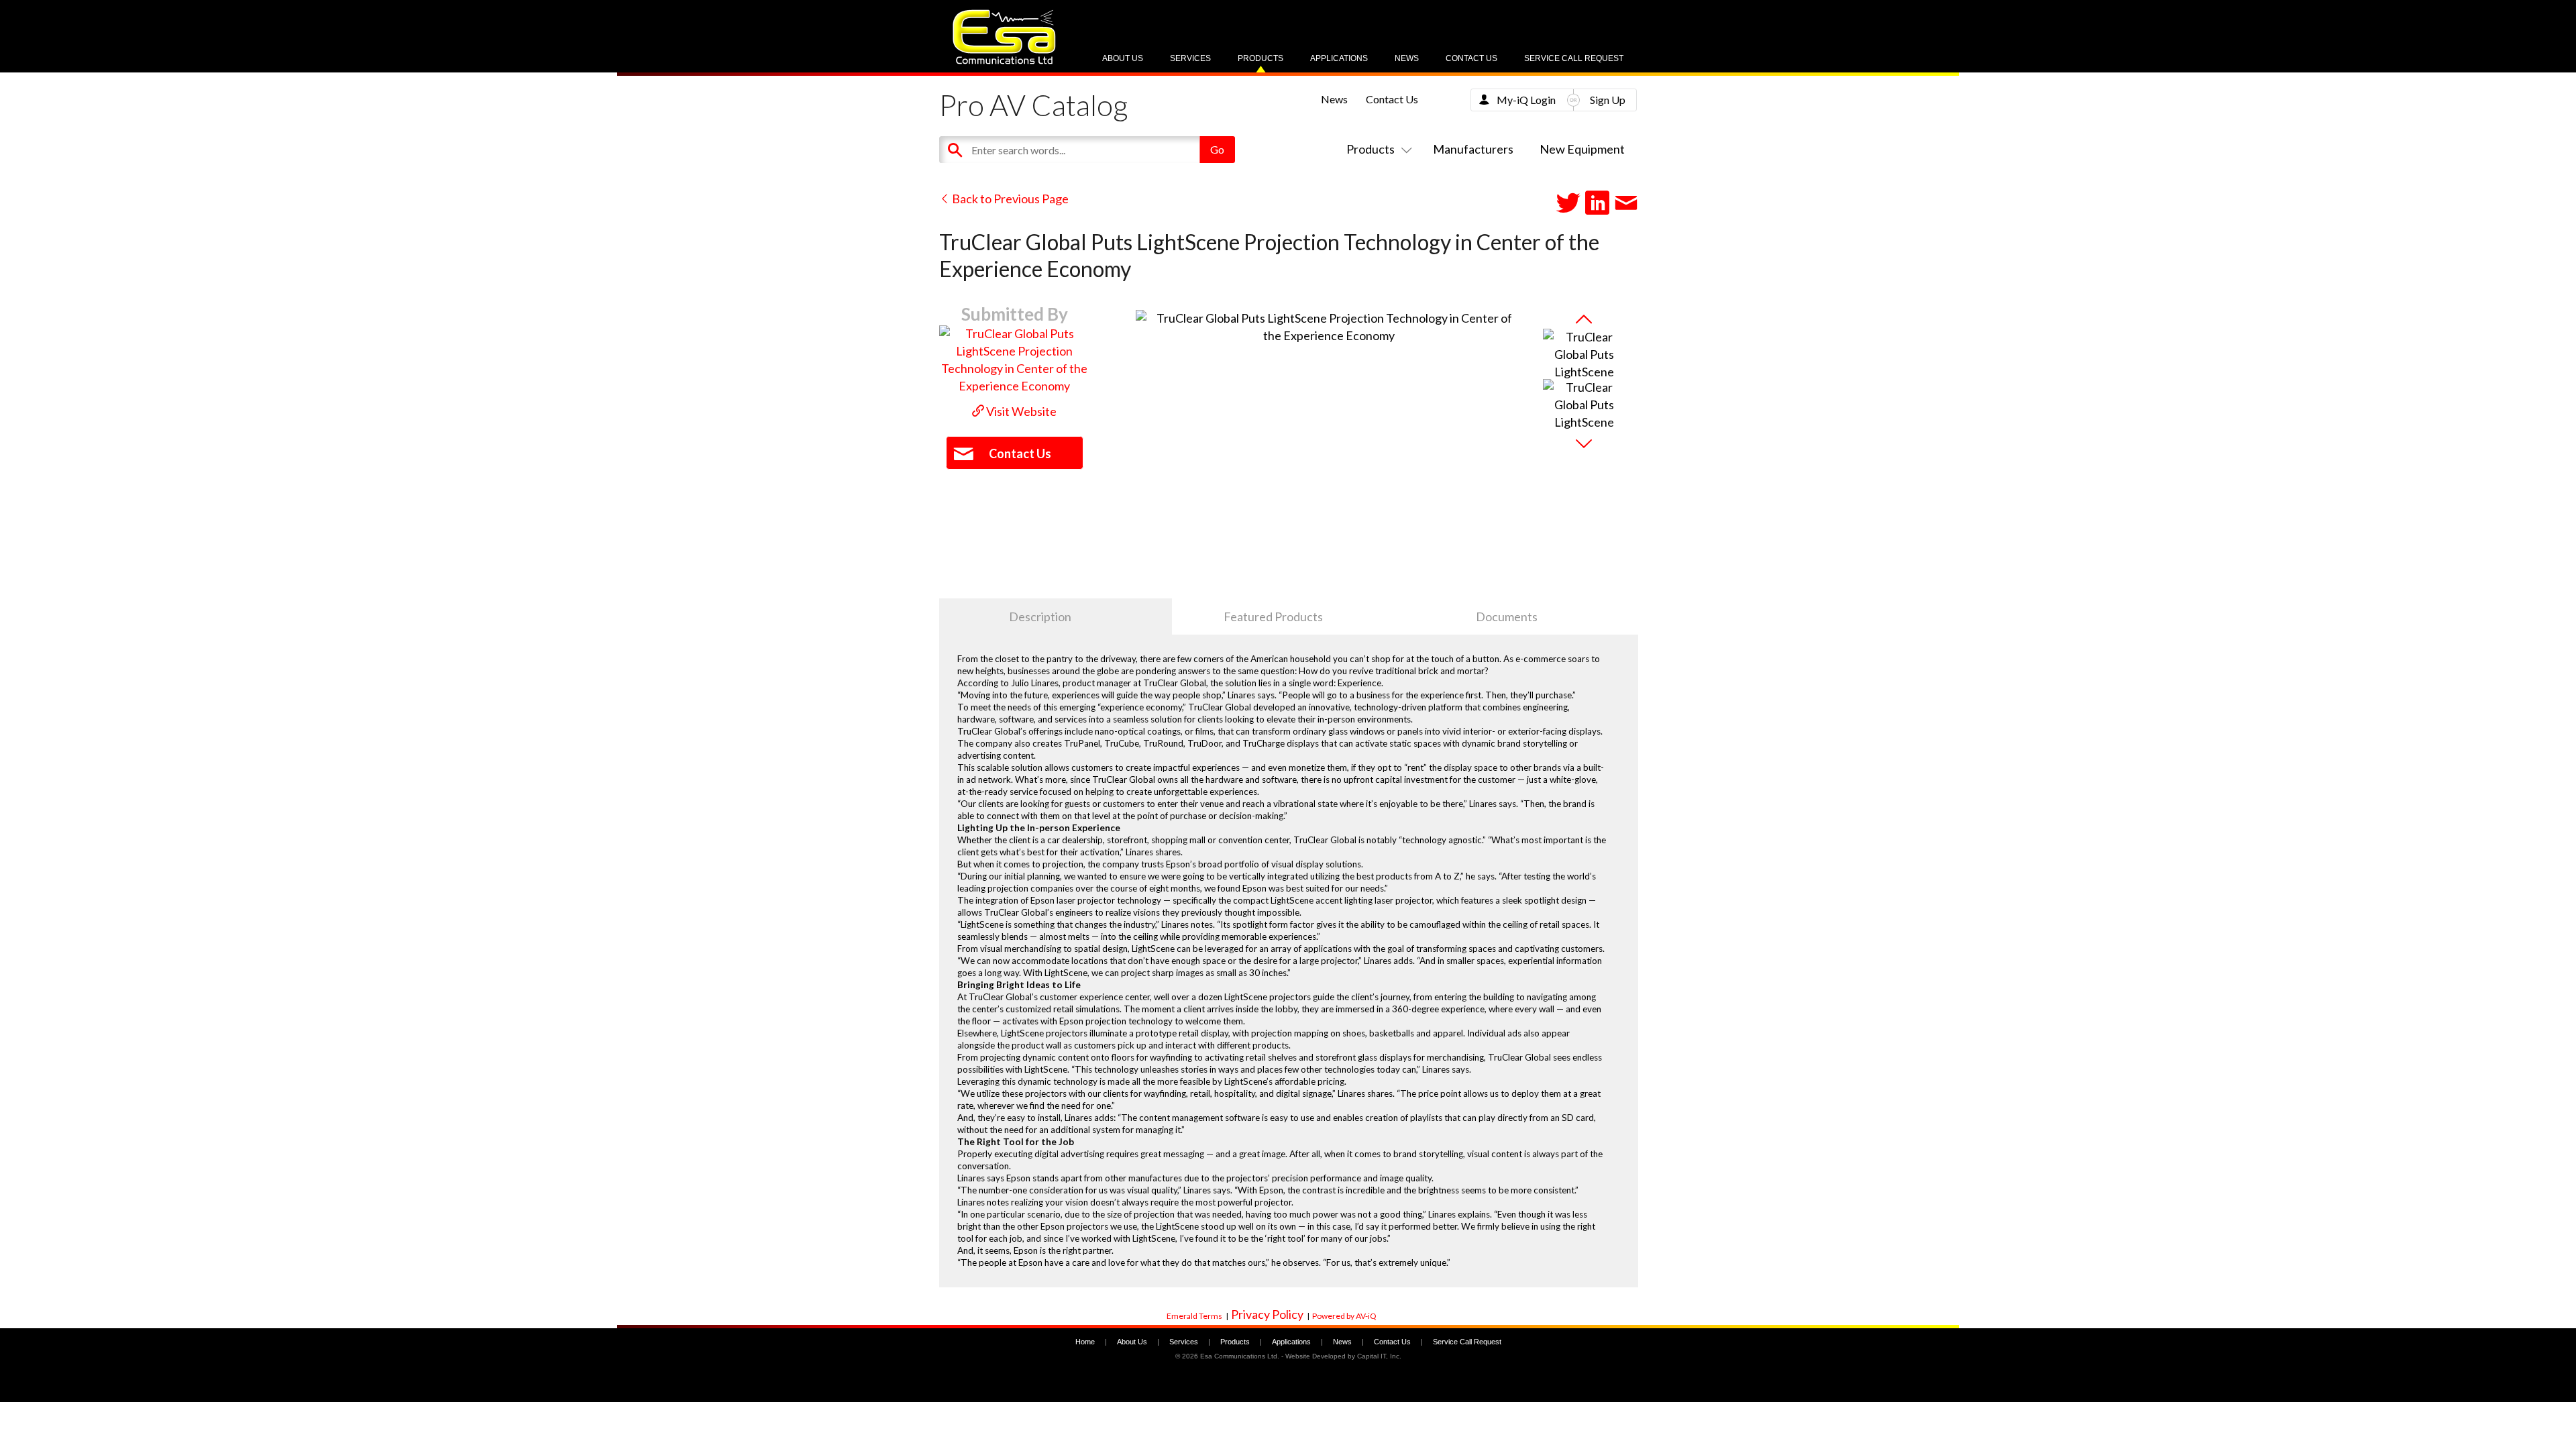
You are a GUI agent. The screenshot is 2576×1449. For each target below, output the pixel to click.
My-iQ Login (1526, 100)
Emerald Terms (1194, 1316)
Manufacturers (1473, 149)
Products (1260, 58)
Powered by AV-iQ (1344, 1316)
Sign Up (1608, 100)
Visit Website (1020, 411)
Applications (1339, 58)
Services (1190, 58)
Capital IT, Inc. (1379, 1356)
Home (1085, 1342)
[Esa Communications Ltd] (1004, 61)
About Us (1123, 58)
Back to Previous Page (1009, 199)
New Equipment (1582, 149)
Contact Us (1471, 58)
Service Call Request (1574, 58)
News (1407, 58)
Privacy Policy (1267, 1314)
